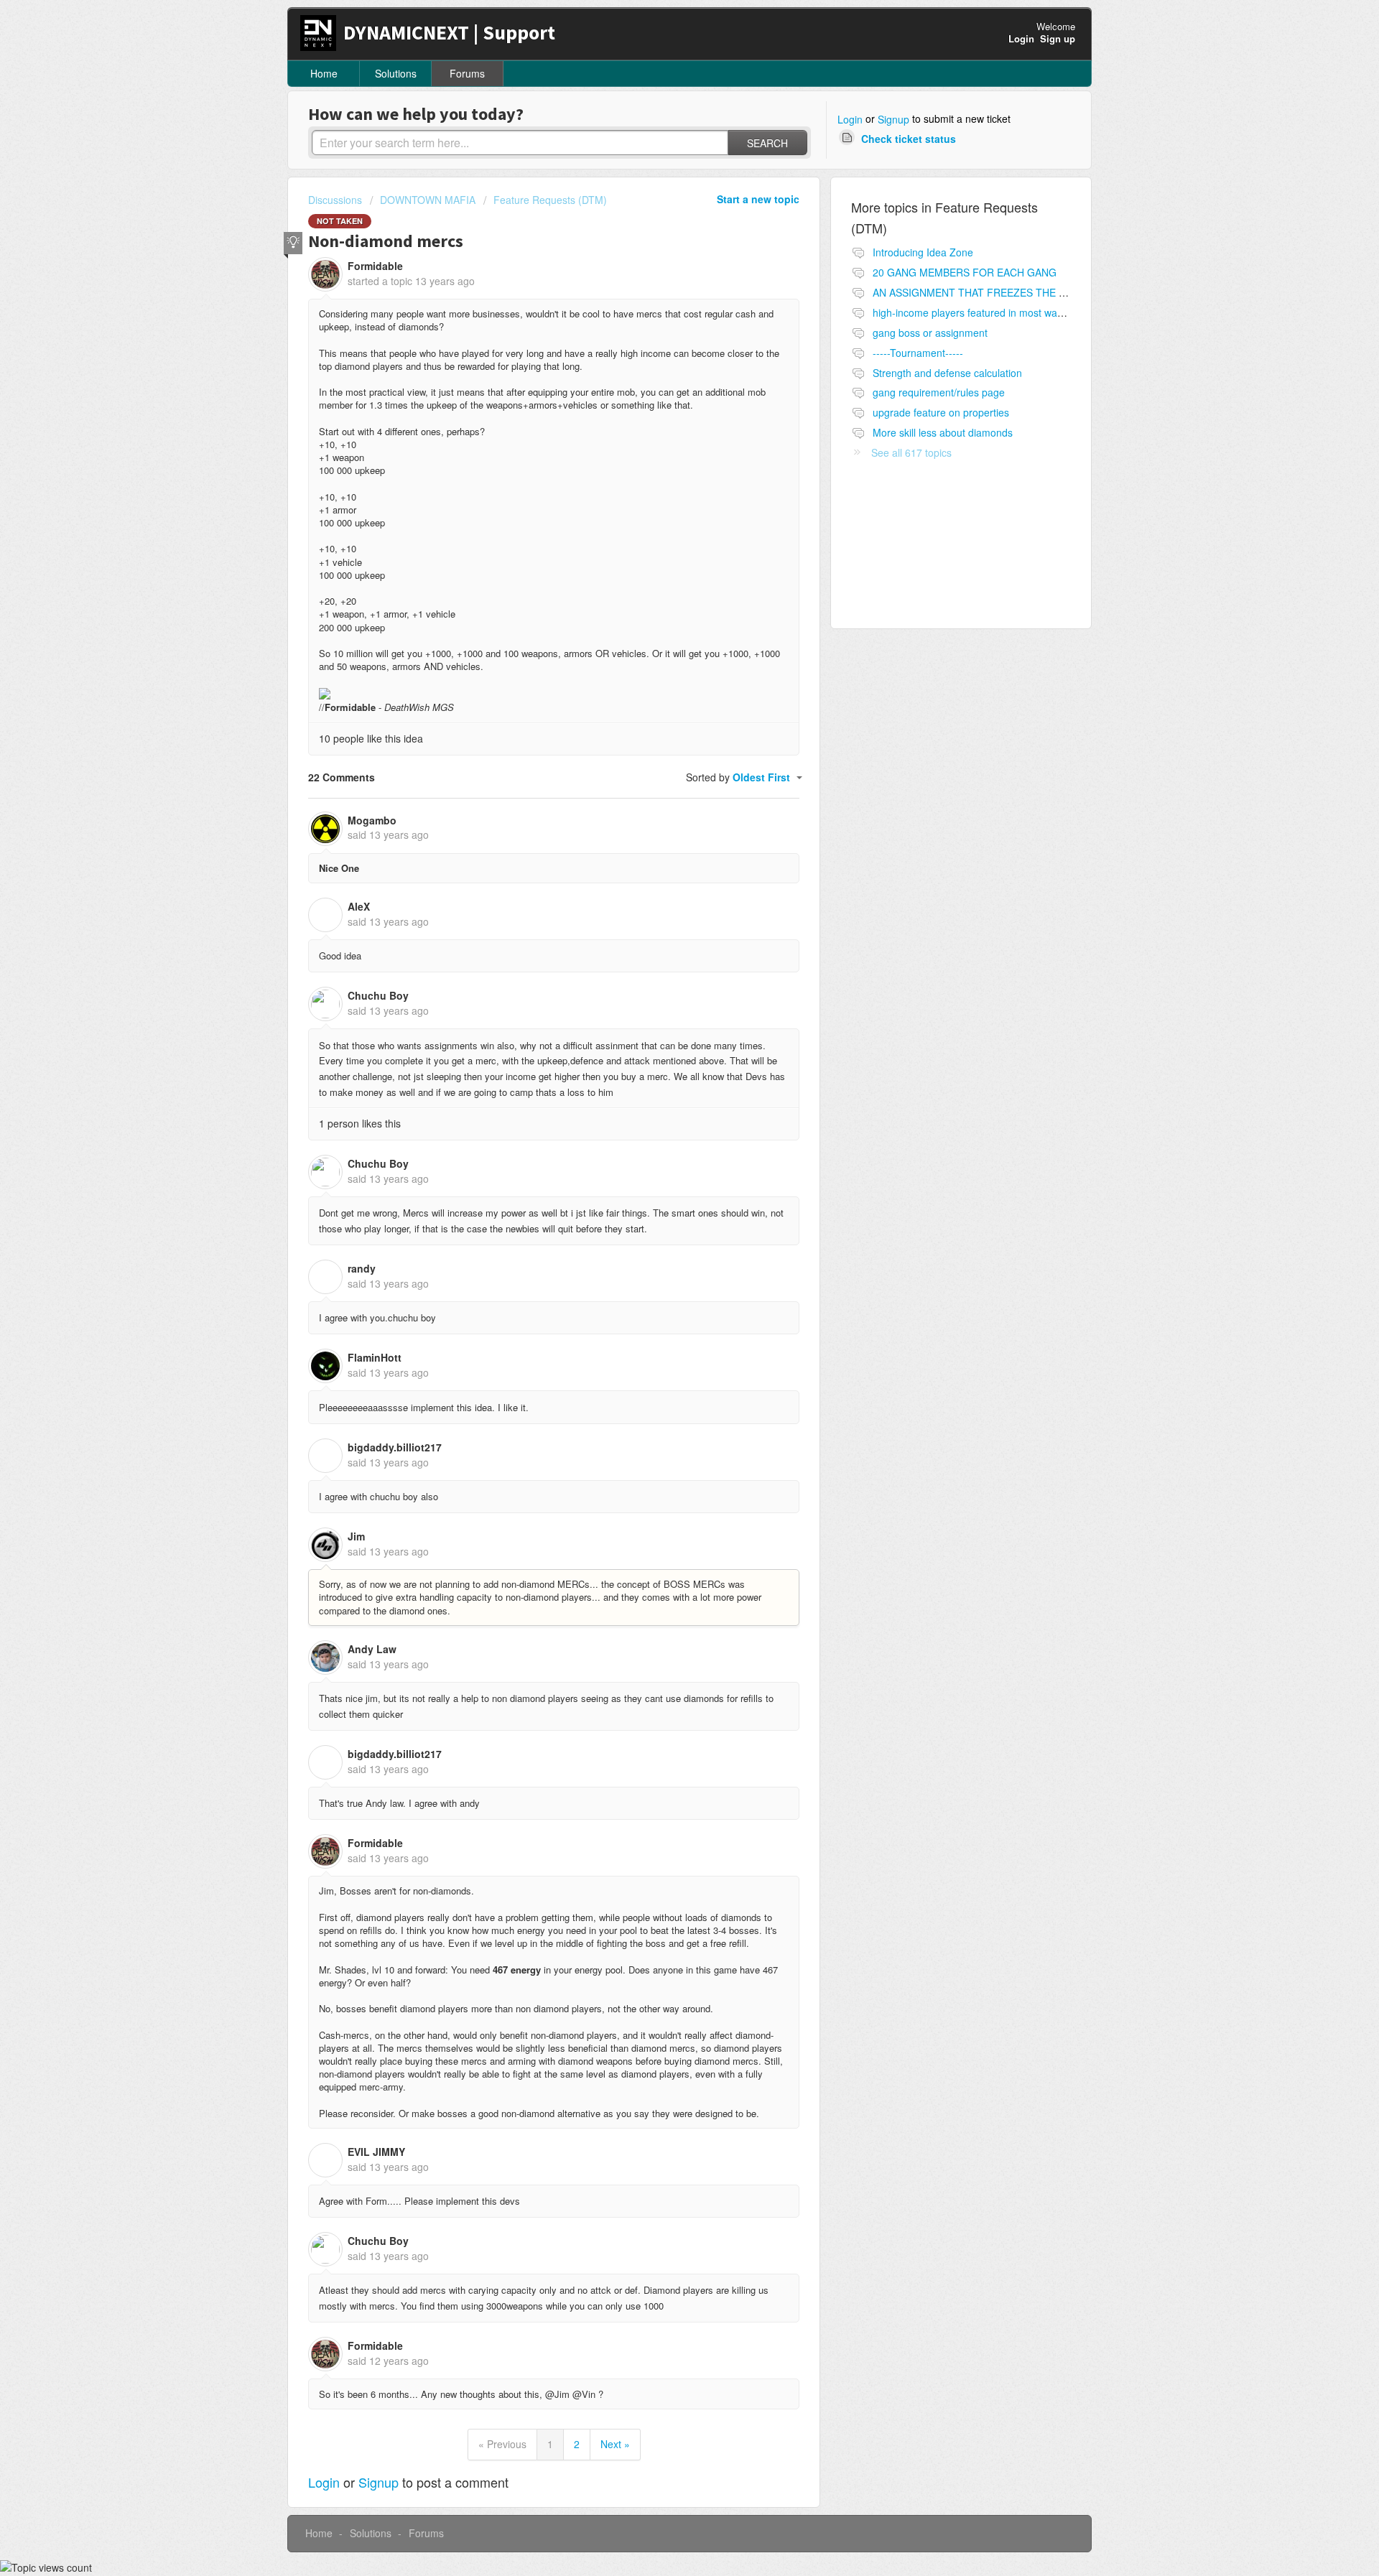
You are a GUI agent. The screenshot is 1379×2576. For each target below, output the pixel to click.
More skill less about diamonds (943, 432)
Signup (893, 119)
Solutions (396, 73)
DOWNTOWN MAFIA (428, 200)
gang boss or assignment (930, 333)
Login (850, 119)
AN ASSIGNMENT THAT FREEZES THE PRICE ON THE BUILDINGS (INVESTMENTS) (1070, 292)
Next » (615, 2444)
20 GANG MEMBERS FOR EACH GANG (965, 272)
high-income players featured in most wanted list (983, 312)
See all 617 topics (911, 452)
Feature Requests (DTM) (550, 200)
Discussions (335, 200)
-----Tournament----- (918, 353)
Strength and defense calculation (947, 373)
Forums (467, 73)
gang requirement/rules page (939, 392)
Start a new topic (758, 199)
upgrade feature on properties (941, 412)
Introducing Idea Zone (923, 252)
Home (324, 73)
